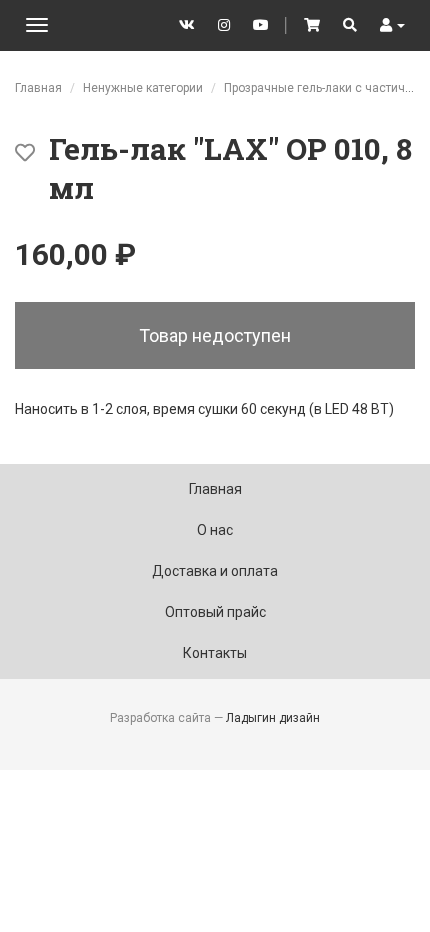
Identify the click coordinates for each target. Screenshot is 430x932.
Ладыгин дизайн (273, 718)
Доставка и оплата (215, 571)
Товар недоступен (215, 335)
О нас (215, 530)
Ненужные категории (143, 88)
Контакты (215, 653)
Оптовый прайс (215, 612)
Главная (38, 88)
